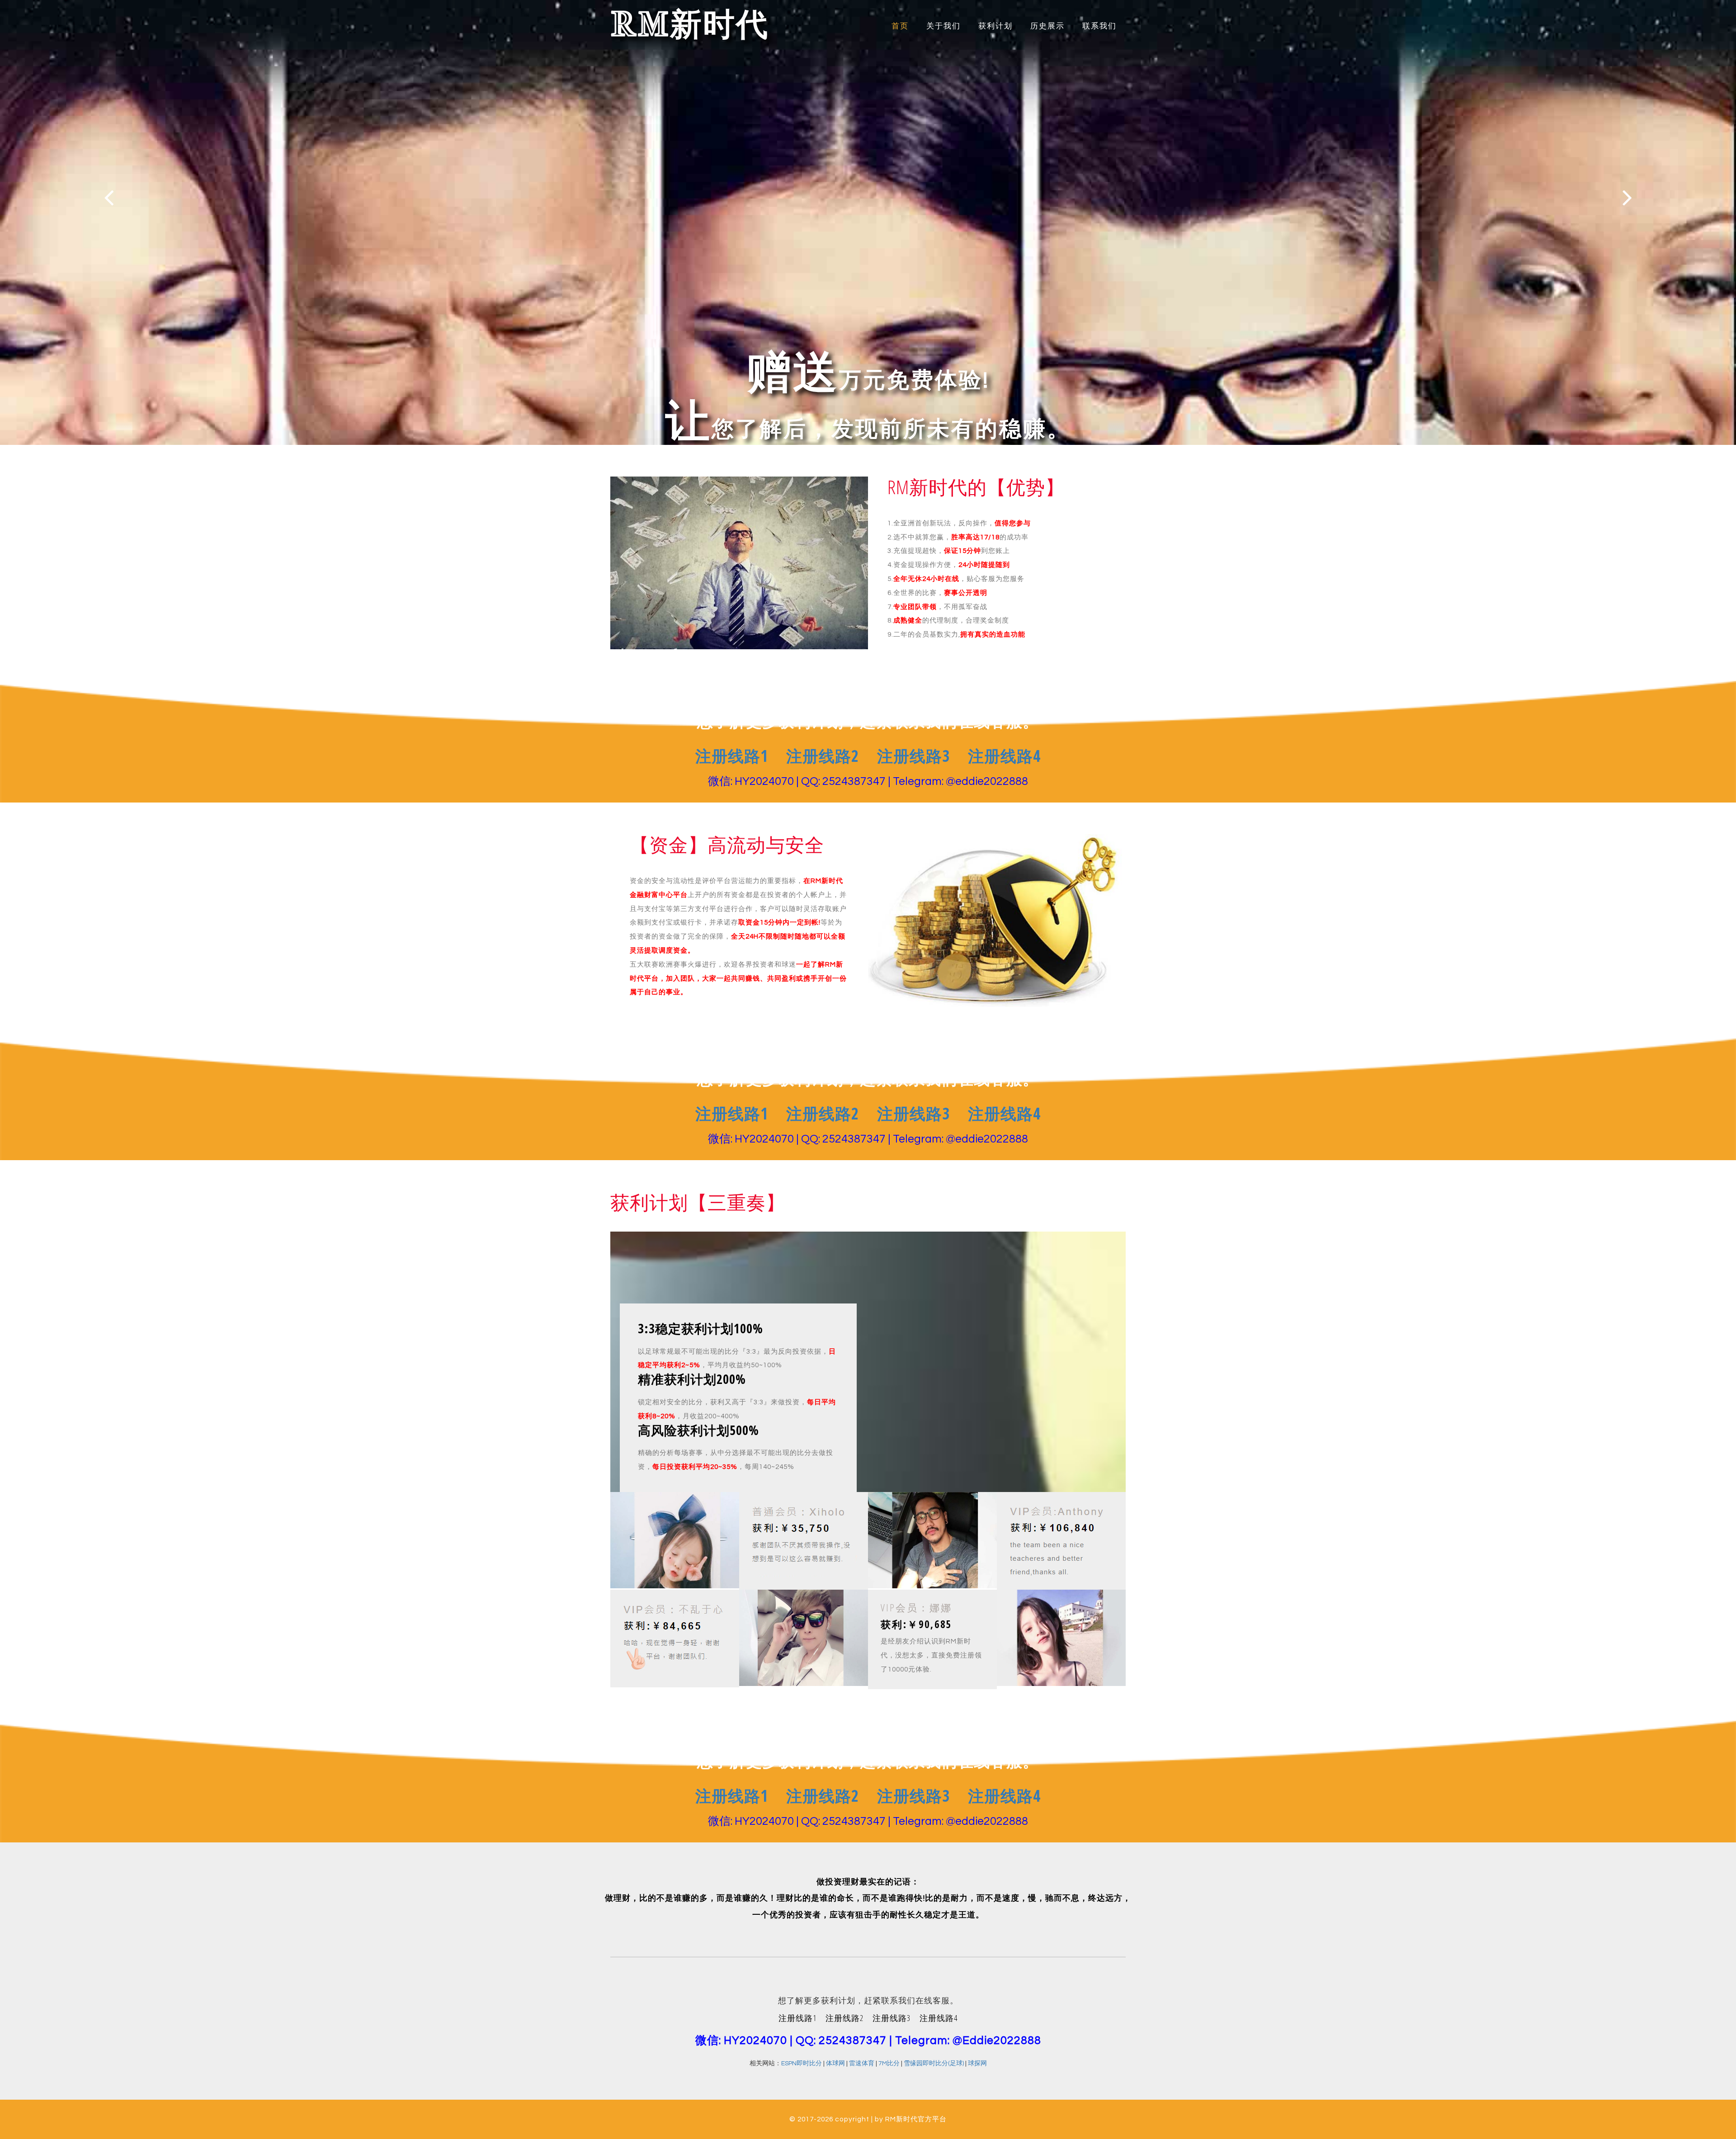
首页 (900, 26)
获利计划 (995, 26)
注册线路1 (732, 756)
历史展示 (1047, 26)
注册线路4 (1004, 756)
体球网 (835, 2063)
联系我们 (1099, 26)
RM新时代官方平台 (916, 2119)
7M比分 (889, 2063)
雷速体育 (862, 2063)
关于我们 (943, 26)
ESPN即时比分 (802, 2063)
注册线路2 (823, 756)
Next (1627, 197)
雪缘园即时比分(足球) (934, 2063)
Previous (109, 197)
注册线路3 (913, 756)
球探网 (977, 2063)
